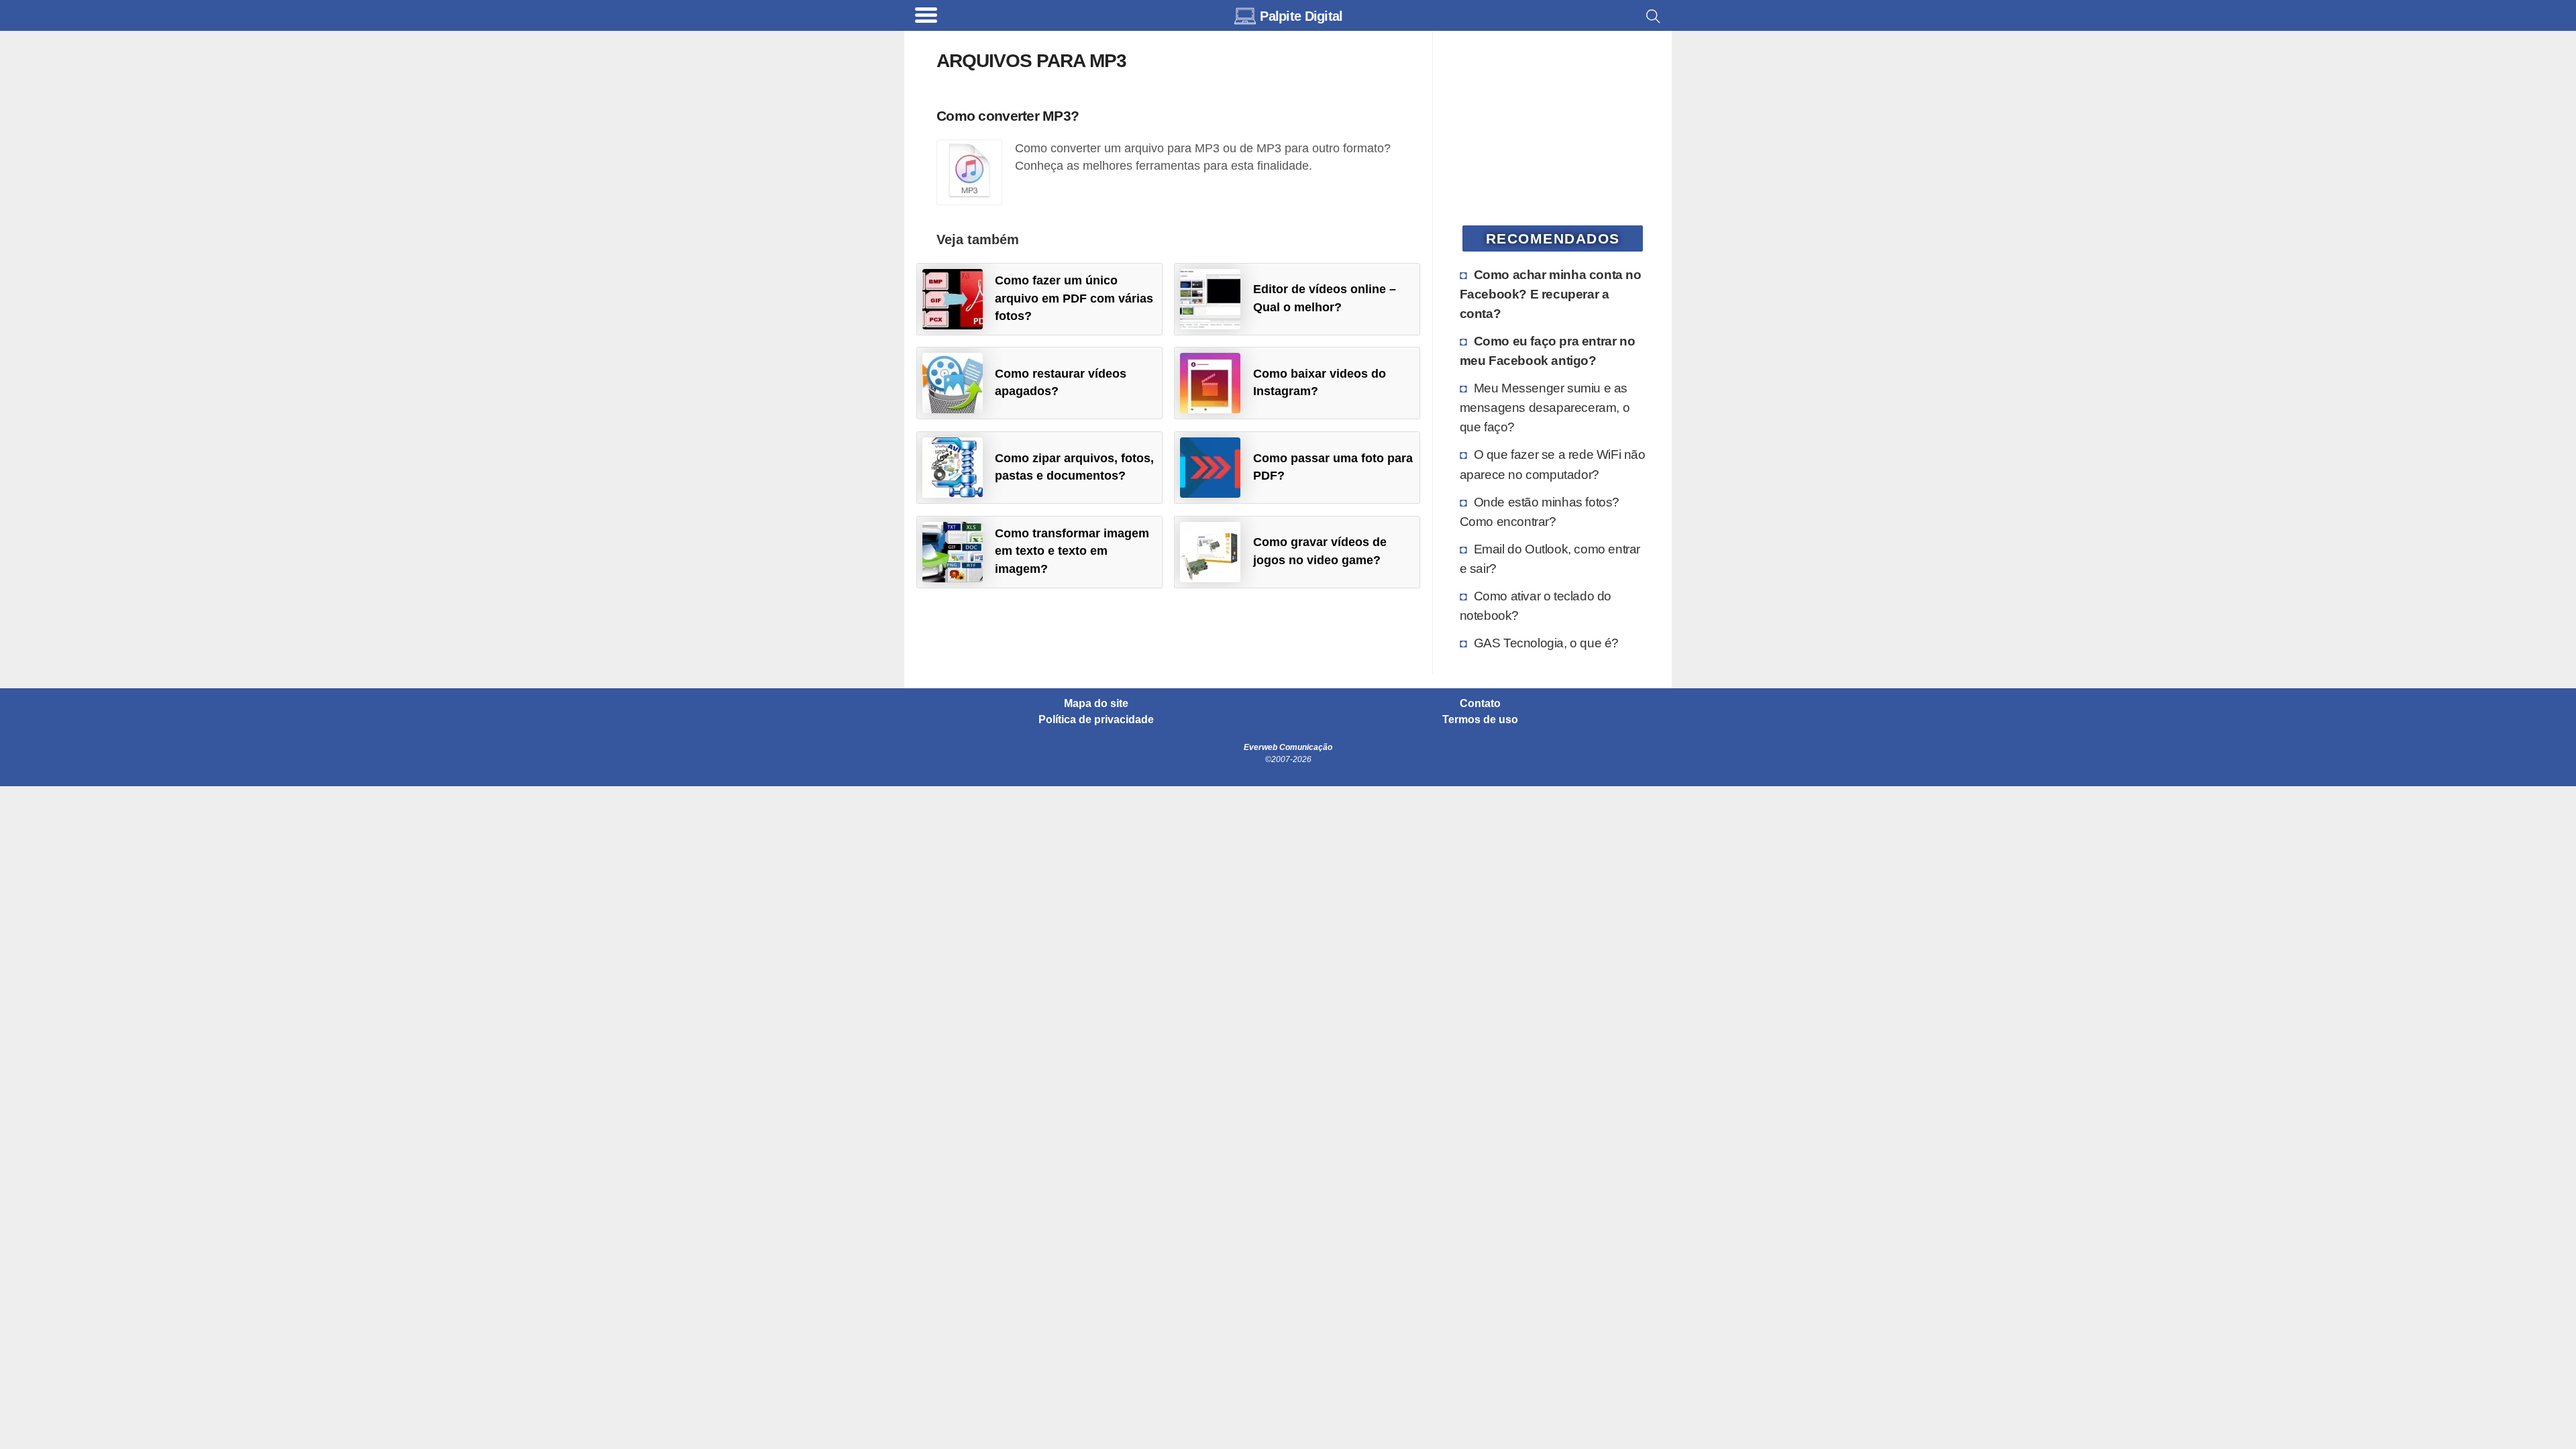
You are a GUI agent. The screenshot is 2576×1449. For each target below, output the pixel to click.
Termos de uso (1480, 720)
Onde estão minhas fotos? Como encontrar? (1540, 512)
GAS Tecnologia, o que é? (1546, 643)
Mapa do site (1096, 704)
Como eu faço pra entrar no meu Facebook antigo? (1548, 351)
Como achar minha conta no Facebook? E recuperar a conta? (1551, 294)
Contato (1480, 704)
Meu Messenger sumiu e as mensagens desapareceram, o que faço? (1545, 407)
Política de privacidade (1096, 720)
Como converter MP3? (1008, 116)
